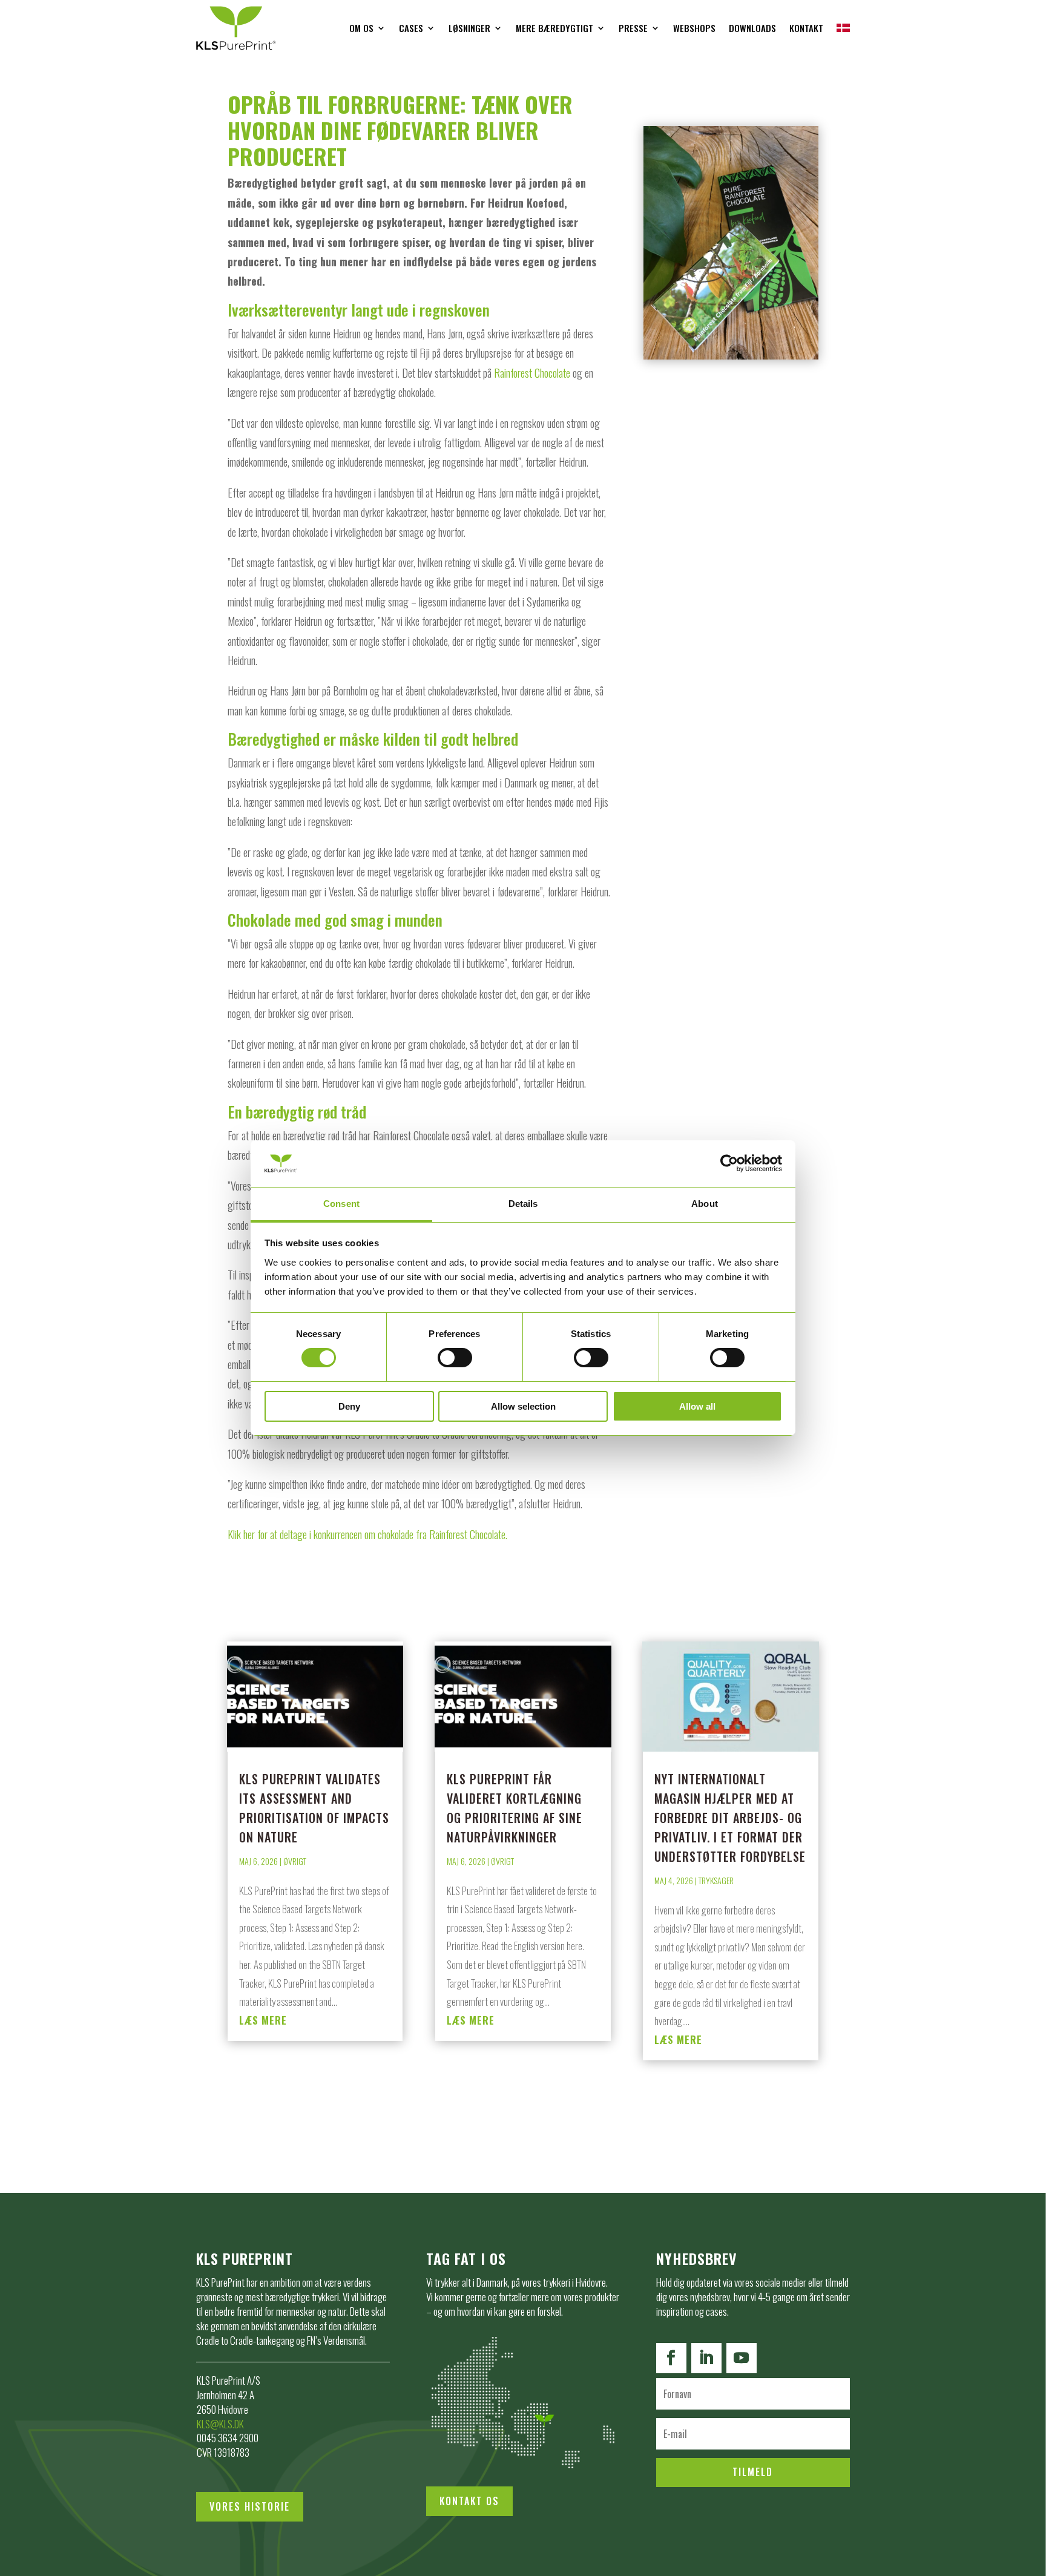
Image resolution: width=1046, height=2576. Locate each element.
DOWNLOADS (752, 28)
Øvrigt (295, 1861)
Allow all (697, 1406)
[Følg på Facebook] (671, 2358)
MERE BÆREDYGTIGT (554, 28)
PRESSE (633, 28)
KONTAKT (806, 28)
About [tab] (705, 1204)
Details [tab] (523, 1204)
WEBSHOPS (694, 28)
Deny (349, 1406)
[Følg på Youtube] (742, 2358)
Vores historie (250, 2506)
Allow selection (523, 1406)
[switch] (455, 1358)
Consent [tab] (341, 1204)
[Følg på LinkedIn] (706, 2358)
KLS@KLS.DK (220, 2424)
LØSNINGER (469, 28)
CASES (411, 28)
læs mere (263, 2020)
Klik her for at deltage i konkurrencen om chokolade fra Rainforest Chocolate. (367, 1534)
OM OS (361, 28)
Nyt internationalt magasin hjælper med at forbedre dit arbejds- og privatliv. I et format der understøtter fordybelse (730, 1818)
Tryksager (716, 1880)
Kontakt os (469, 2501)
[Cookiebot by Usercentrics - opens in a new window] (729, 1163)
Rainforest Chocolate (532, 373)
